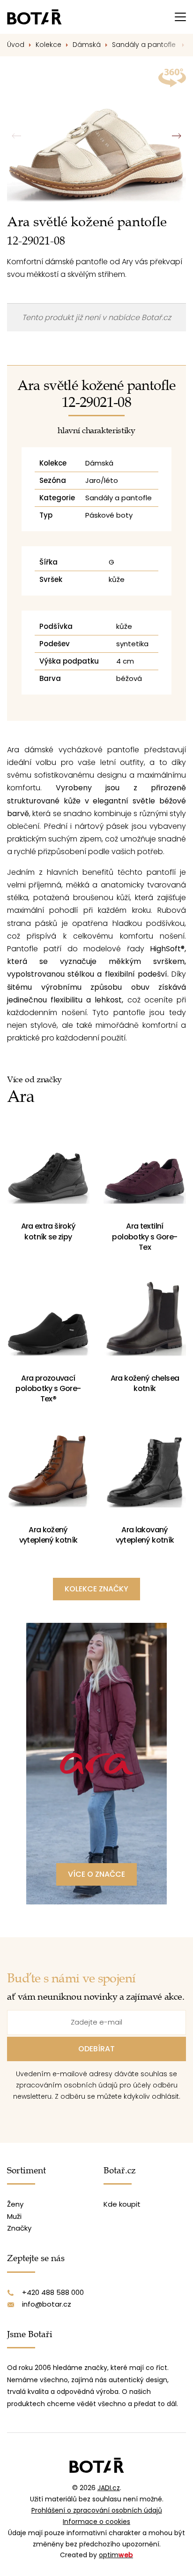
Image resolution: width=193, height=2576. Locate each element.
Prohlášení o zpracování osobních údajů (97, 2510)
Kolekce (48, 45)
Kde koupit (122, 2204)
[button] (176, 136)
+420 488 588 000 (53, 2292)
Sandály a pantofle (145, 45)
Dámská (87, 45)
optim (116, 2555)
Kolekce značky (96, 1589)
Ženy (15, 2204)
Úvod (16, 45)
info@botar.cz (47, 2304)
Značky (19, 2228)
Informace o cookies (96, 2522)
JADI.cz (109, 2488)
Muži (14, 2216)
